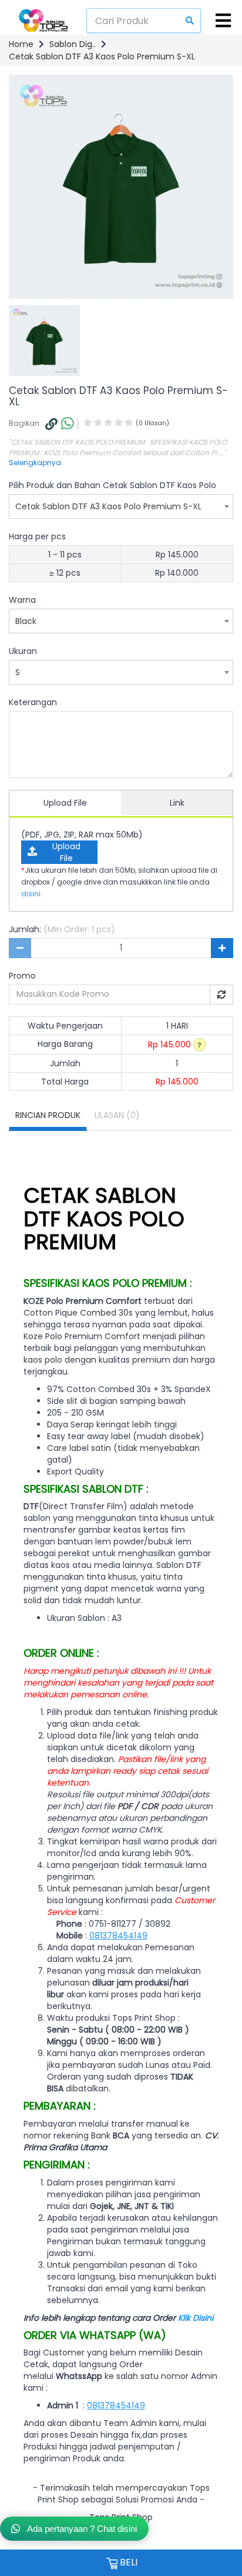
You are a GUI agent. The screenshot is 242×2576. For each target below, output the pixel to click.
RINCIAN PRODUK (48, 1115)
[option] (44, 341)
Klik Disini (196, 2318)
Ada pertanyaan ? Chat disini (81, 2529)
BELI (127, 2562)
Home (21, 44)
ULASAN (117, 1115)
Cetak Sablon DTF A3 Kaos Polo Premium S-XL (102, 56)
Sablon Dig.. (73, 44)
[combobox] (121, 506)
